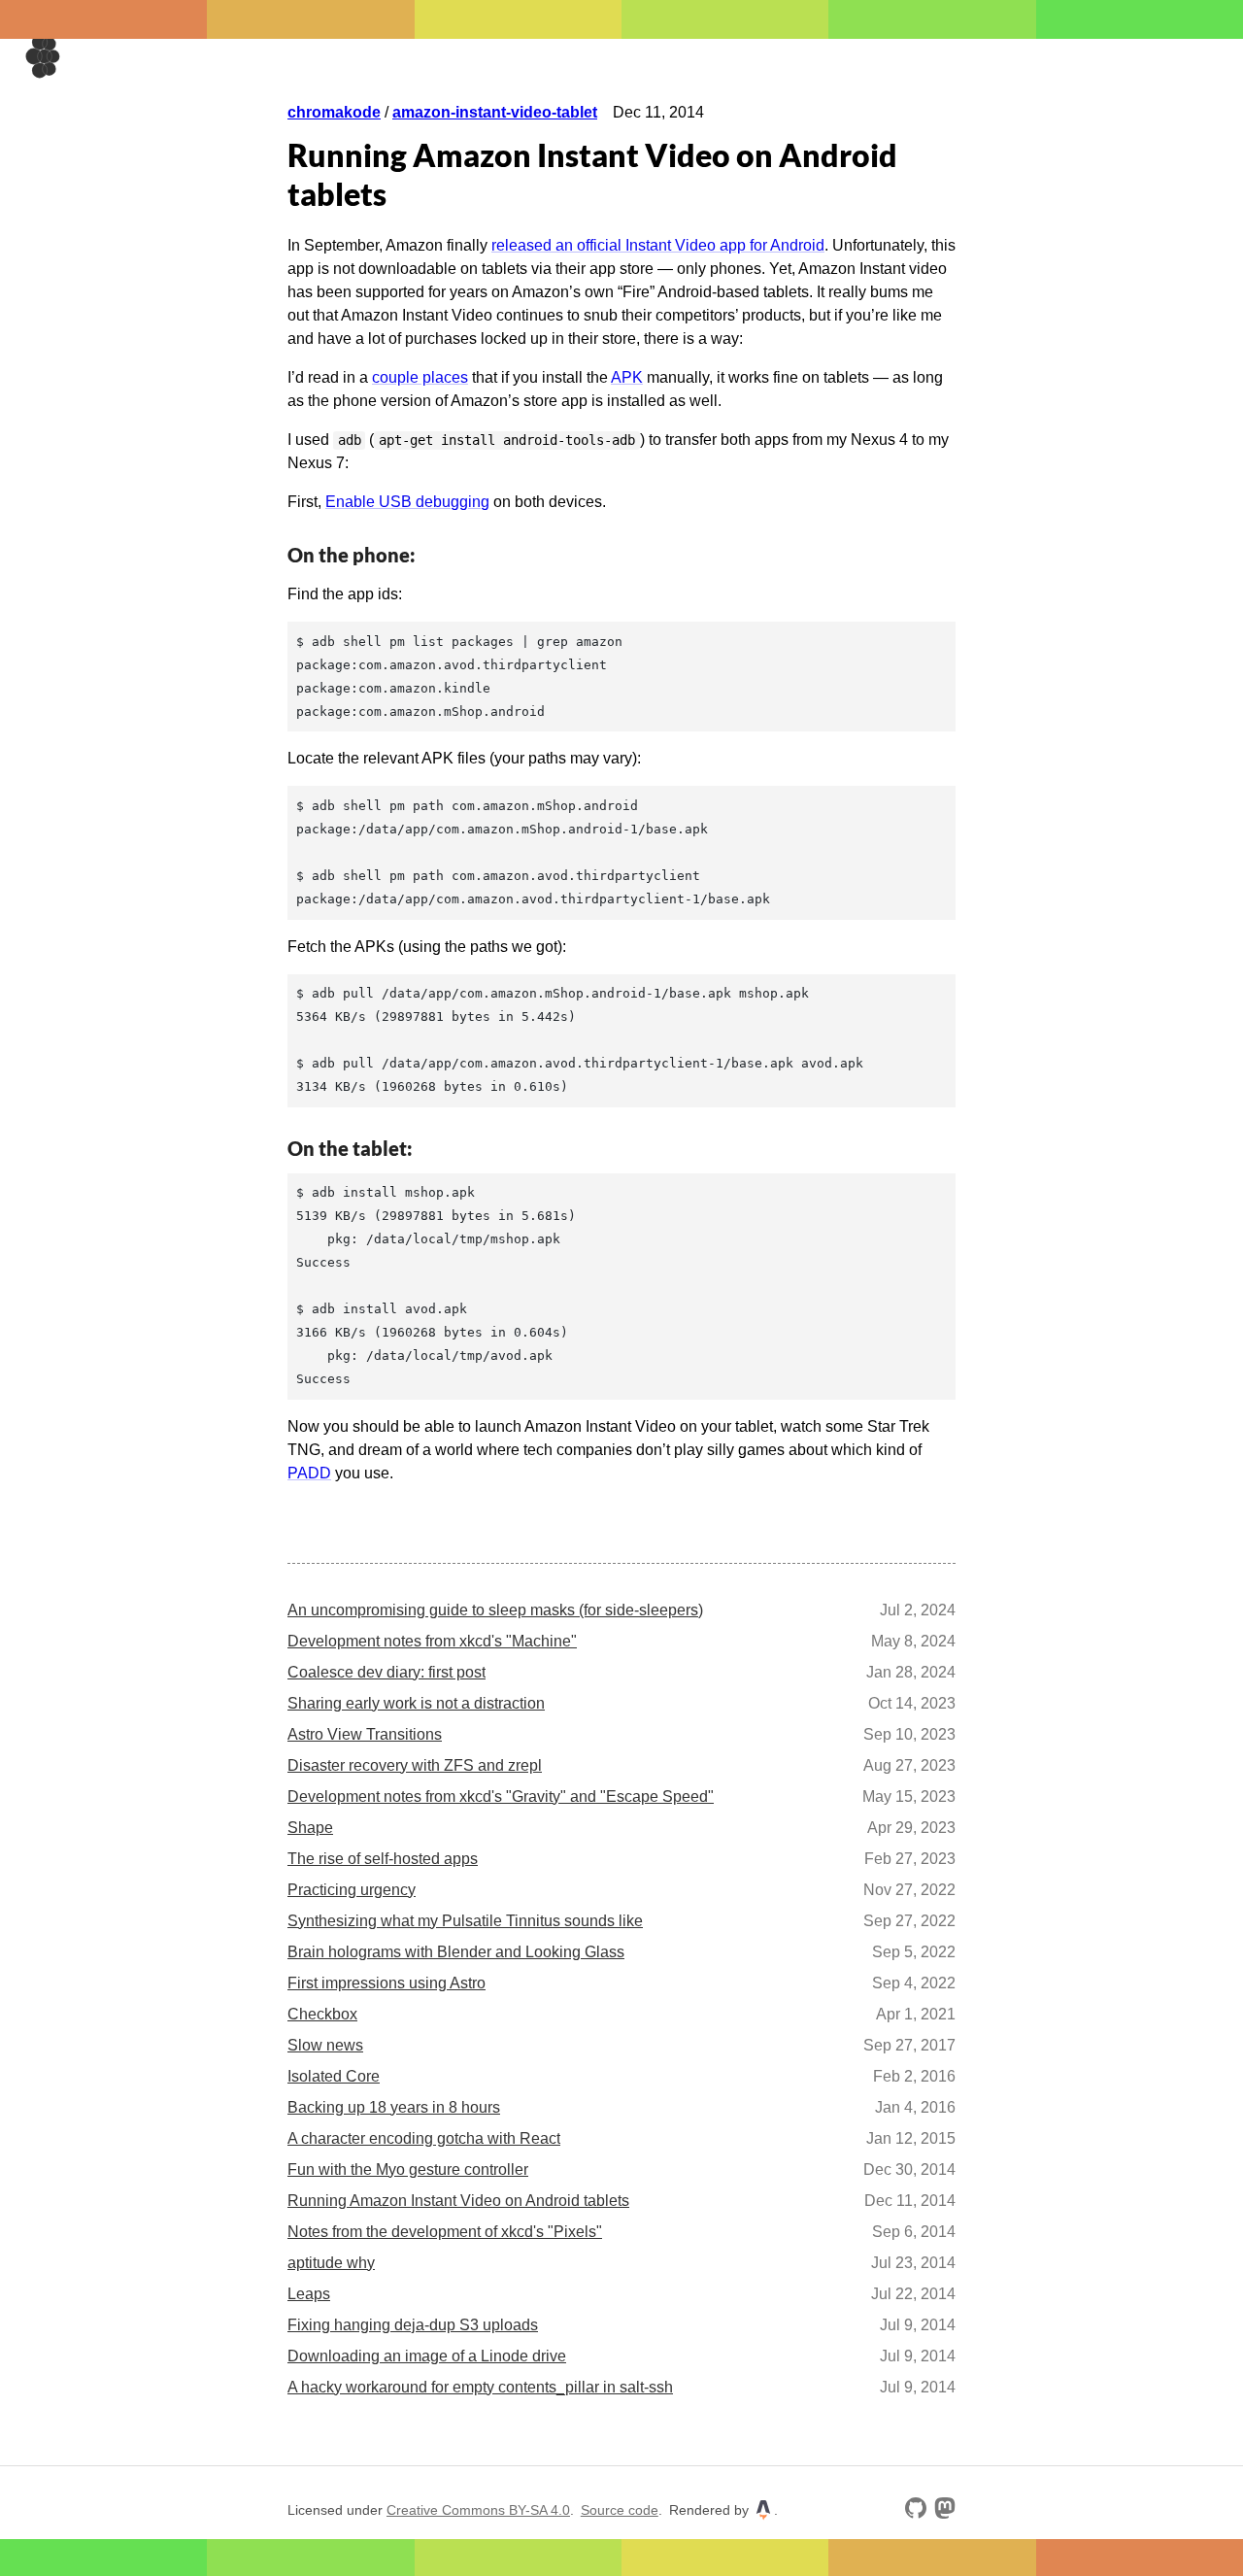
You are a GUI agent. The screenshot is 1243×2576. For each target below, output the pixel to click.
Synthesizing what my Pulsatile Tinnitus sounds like (465, 1921)
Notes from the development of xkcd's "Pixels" (445, 2232)
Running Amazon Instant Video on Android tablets (458, 2201)
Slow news (325, 2045)
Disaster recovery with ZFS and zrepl (415, 1765)
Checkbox (322, 2014)
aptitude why (331, 2263)
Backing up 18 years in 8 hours (394, 2107)
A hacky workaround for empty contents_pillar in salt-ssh (480, 2387)
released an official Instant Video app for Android (658, 245)
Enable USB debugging (407, 502)
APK (627, 377)
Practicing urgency (352, 1890)
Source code (620, 2510)
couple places (420, 377)
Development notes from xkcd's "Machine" (432, 1641)
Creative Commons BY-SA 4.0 (478, 2510)
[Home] (45, 56)
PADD (309, 1473)
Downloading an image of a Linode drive (427, 2356)
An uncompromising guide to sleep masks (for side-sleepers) (495, 1610)
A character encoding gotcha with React (424, 2138)
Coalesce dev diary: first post (386, 1672)
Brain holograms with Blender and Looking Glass (456, 1952)
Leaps (309, 2294)
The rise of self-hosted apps (383, 1859)
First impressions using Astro (386, 1983)
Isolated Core (334, 2076)
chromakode (334, 112)
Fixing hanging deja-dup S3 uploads (413, 2325)
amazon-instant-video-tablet (495, 112)
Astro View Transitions (365, 1734)
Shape (310, 1828)
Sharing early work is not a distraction (416, 1703)
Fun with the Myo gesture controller (408, 2169)
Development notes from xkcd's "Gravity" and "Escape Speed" (501, 1796)
